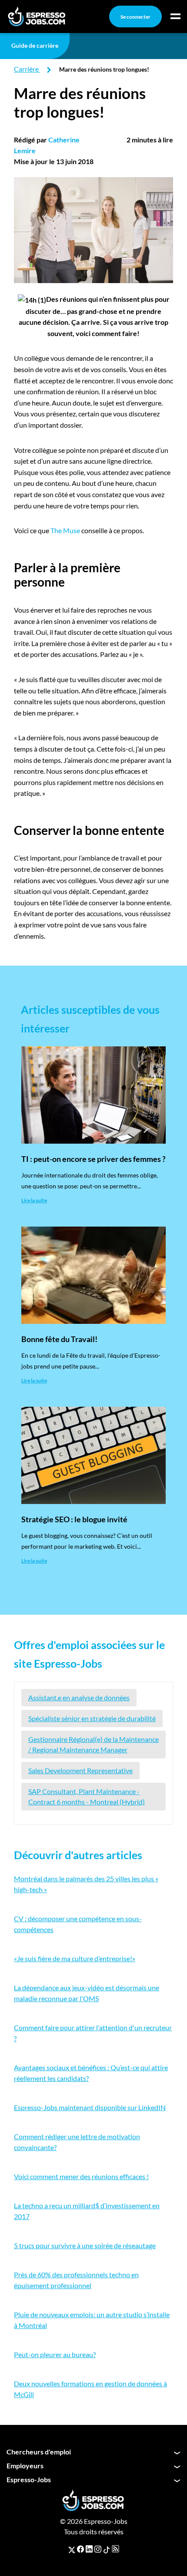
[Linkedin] (89, 2549)
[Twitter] (72, 2549)
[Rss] (115, 2549)
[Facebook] (80, 2549)
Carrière (26, 69)
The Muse (65, 530)
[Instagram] (98, 2549)
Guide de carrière (35, 45)
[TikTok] (107, 2549)
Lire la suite (34, 1200)
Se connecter (135, 17)
